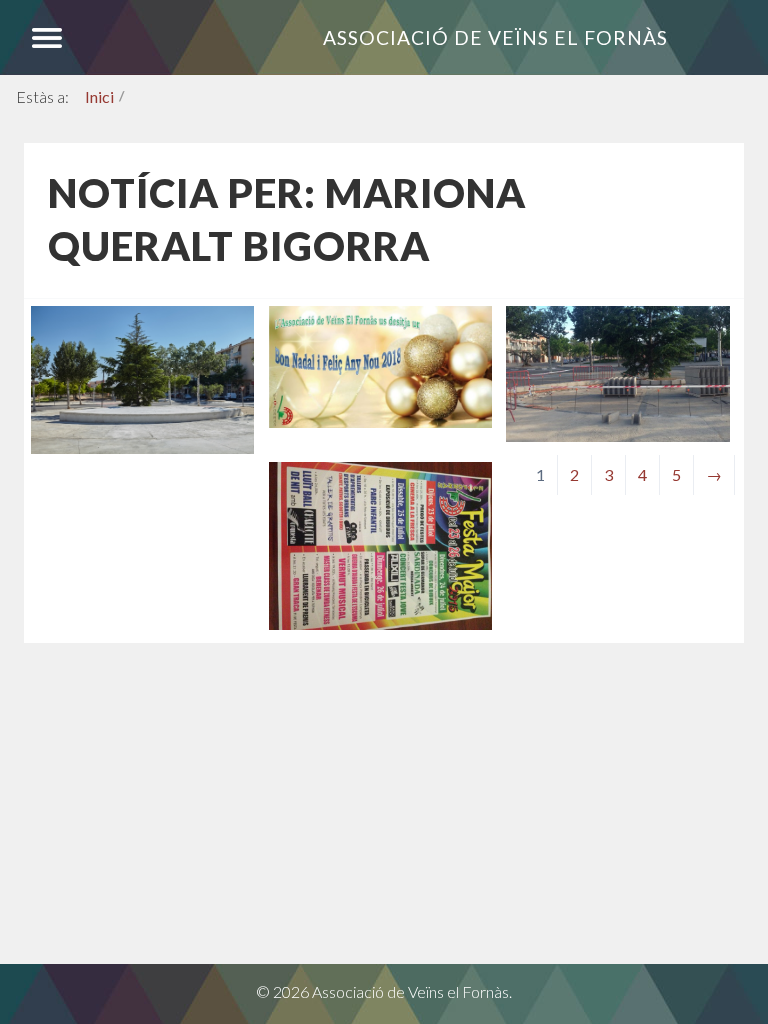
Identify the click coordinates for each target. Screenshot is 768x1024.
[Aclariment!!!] (142, 447)
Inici (99, 96)
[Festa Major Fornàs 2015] (380, 623)
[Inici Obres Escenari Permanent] (617, 435)
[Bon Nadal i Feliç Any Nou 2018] (380, 421)
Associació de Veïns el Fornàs (495, 37)
